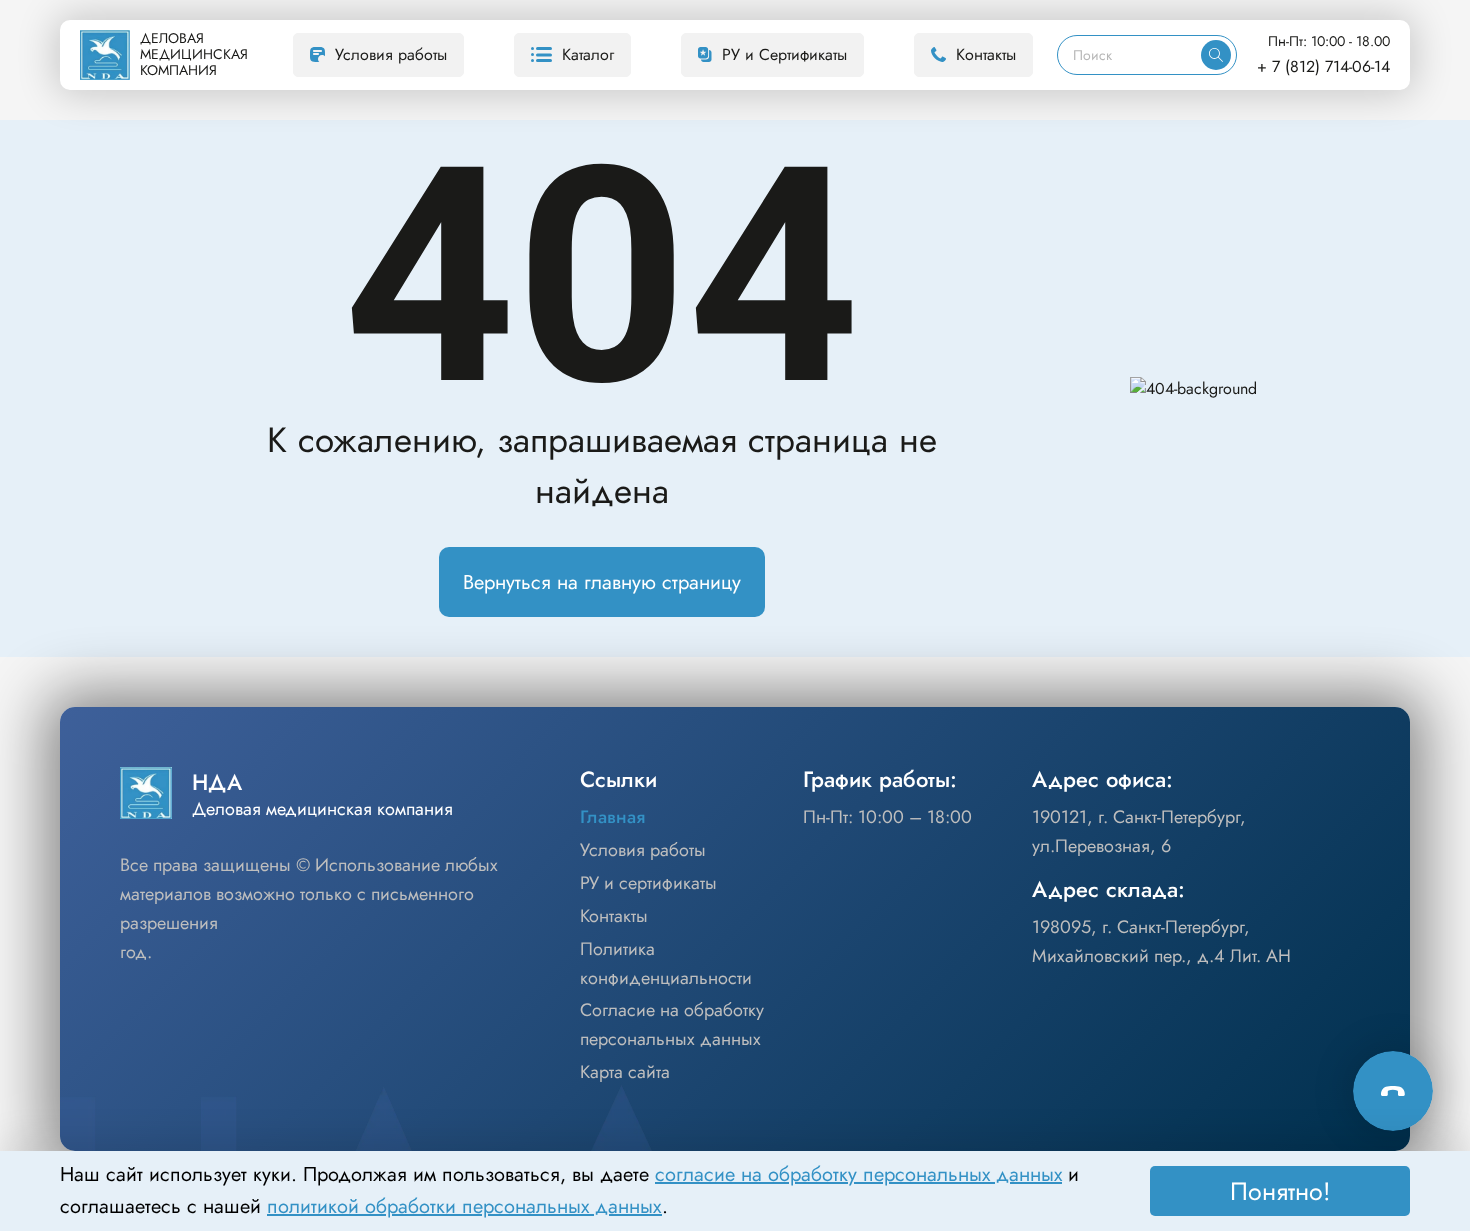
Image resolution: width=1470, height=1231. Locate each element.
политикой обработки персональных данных (464, 1206)
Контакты (986, 54)
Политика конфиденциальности (666, 963)
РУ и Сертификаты (784, 54)
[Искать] (1216, 55)
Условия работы (391, 54)
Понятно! (1280, 1191)
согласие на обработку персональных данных (858, 1174)
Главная (612, 817)
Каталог (588, 54)
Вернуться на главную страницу (602, 582)
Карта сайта (625, 1072)
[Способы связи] (1393, 1091)
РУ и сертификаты (648, 883)
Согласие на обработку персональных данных (672, 1024)
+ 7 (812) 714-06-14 (1323, 66)
